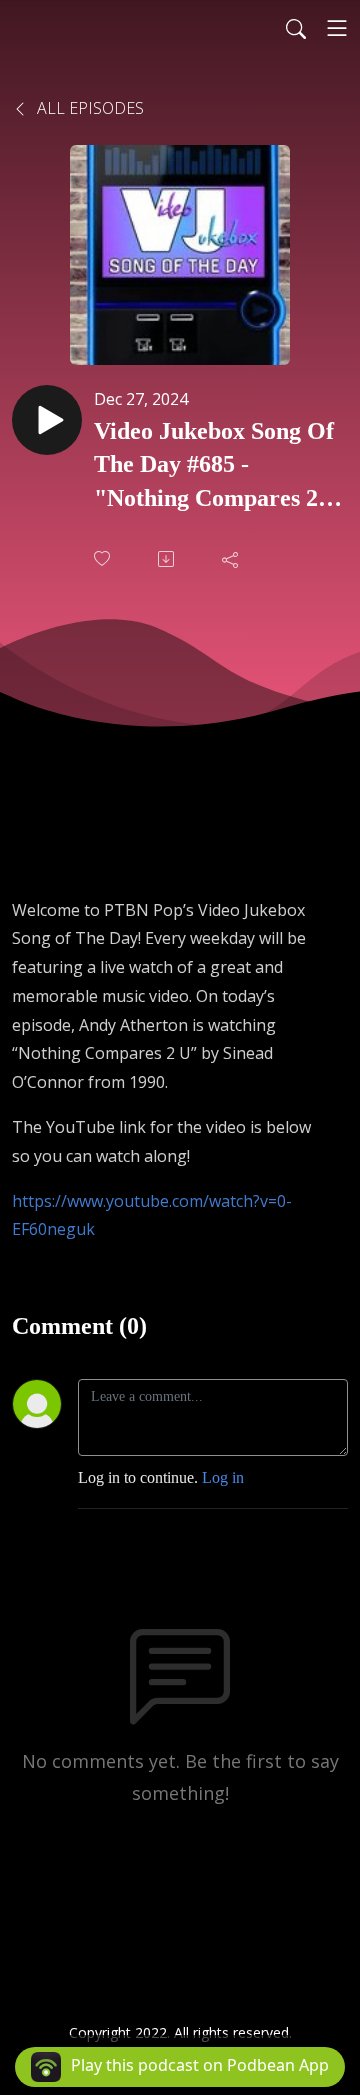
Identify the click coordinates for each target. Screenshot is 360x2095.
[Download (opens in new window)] (168, 559)
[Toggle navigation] (337, 28)
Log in (223, 1477)
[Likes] (104, 558)
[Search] (296, 28)
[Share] (232, 559)
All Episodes (88, 108)
